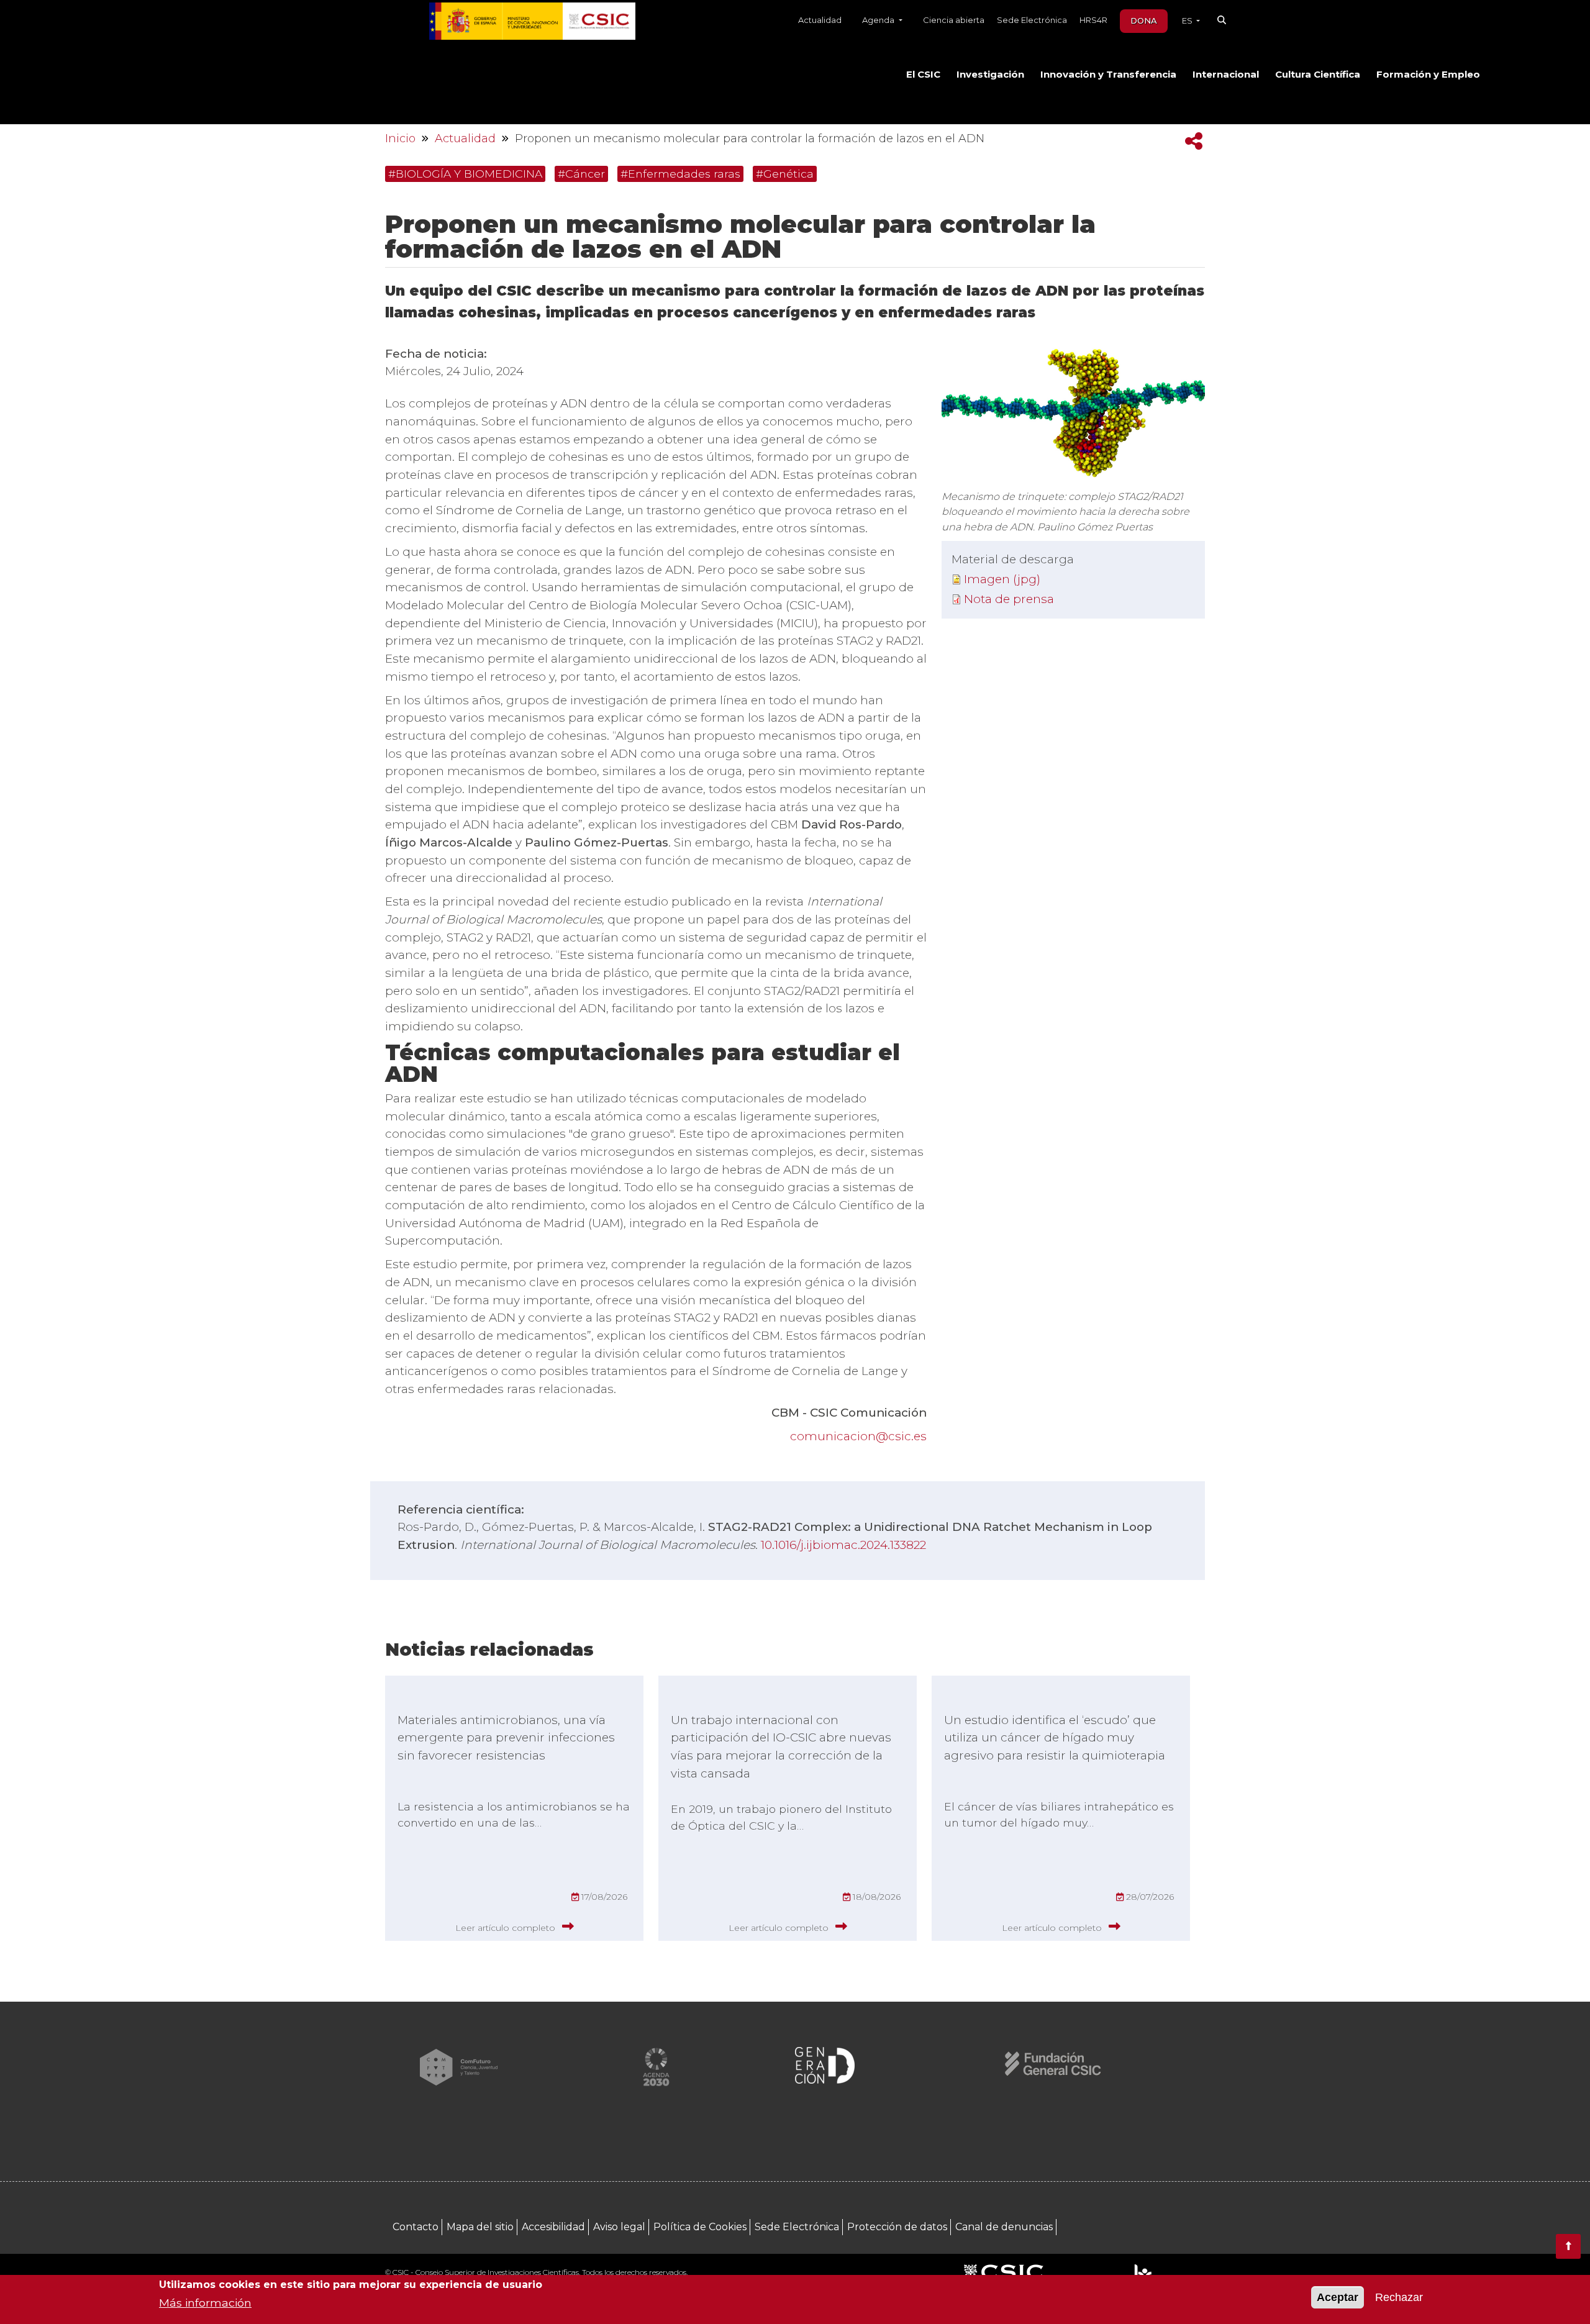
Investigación (990, 75)
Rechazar (1399, 2297)
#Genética (785, 174)
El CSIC (923, 75)
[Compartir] (1194, 141)
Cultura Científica (1318, 75)
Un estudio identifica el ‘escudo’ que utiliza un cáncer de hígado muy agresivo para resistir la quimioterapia (1055, 1738)
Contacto (416, 2227)
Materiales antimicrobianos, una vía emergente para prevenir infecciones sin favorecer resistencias (506, 1738)
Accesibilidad (553, 2227)
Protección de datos (897, 2227)
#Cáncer (581, 174)
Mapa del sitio (480, 2227)
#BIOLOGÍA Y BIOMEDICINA (465, 174)
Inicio (400, 138)
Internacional (1226, 75)
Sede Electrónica (1032, 20)
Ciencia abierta (954, 20)
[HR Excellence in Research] (1143, 2273)
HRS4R (1093, 20)
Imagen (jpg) (1002, 579)
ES (1188, 20)
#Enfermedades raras (680, 174)
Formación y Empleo (1428, 75)
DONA (1144, 20)
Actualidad (820, 20)
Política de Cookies (700, 2227)
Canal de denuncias (1004, 2227)
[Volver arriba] (1568, 2246)
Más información (205, 2303)
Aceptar (1338, 2297)
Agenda (879, 20)
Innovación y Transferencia (1108, 75)
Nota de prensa (1009, 599)
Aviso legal (619, 2227)
